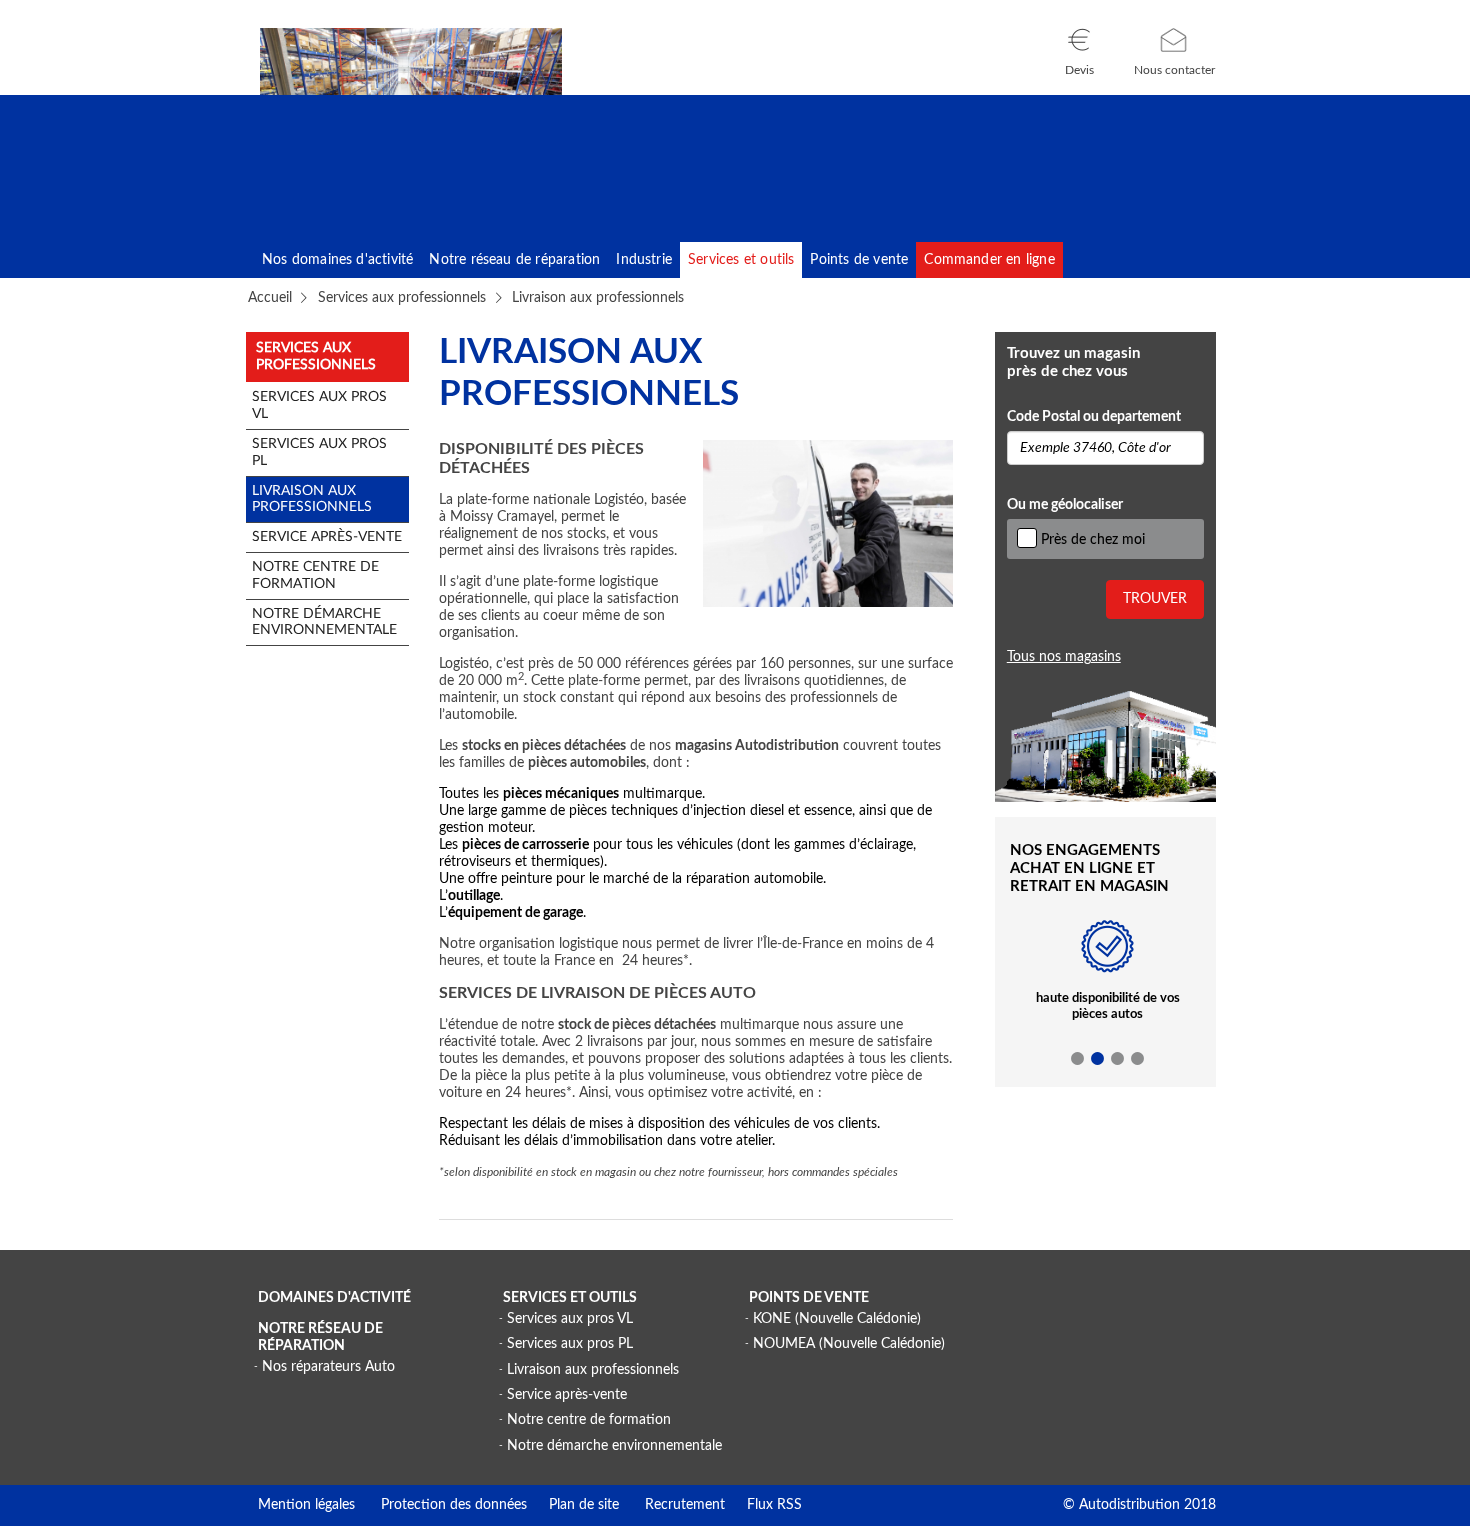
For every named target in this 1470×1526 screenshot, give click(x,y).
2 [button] (1098, 1059)
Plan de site (573, 1505)
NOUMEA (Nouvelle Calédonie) (849, 1344)
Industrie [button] (644, 260)
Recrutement (672, 1505)
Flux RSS (763, 1505)
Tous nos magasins (1064, 657)
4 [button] (1138, 1059)
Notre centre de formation (589, 1420)
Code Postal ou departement (1094, 417)
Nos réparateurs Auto (328, 1367)
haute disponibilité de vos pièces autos (1108, 1006)
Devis (1079, 70)
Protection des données (441, 1505)
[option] (1107, 981)
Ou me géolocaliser (1065, 505)
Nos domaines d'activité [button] (337, 260)
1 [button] (1078, 1059)
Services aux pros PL (570, 1344)
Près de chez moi (1093, 540)
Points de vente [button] (859, 260)
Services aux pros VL (570, 1319)
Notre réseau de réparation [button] (514, 260)
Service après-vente (567, 1395)
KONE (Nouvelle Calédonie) (837, 1319)
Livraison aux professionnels (593, 1370)
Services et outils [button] (741, 260)
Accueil (270, 298)
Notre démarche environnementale (614, 1446)
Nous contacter (1174, 70)
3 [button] (1118, 1059)
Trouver (1155, 599)
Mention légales (306, 1505)
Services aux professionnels (402, 298)
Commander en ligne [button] (989, 260)
